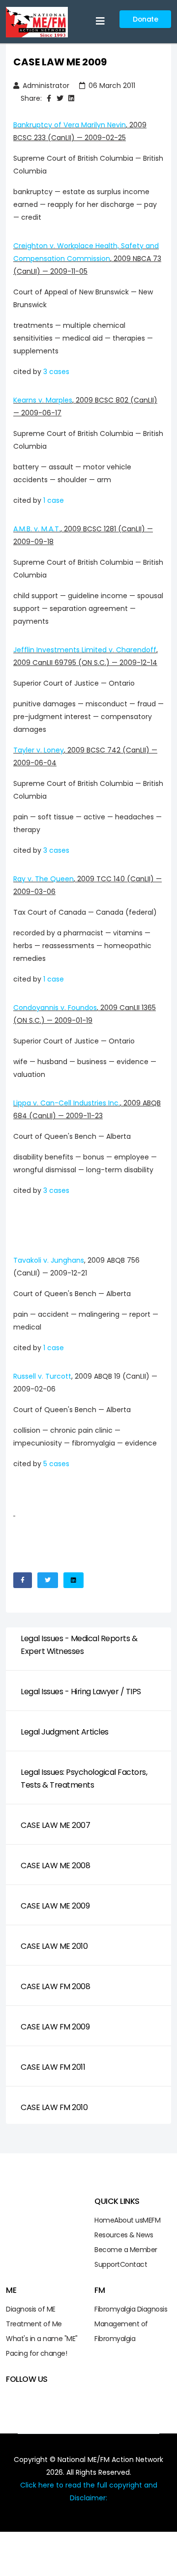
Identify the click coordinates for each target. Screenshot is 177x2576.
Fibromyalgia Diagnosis (131, 2309)
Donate (145, 19)
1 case (54, 500)
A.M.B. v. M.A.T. (37, 529)
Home (104, 2220)
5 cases (56, 1464)
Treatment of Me (34, 2324)
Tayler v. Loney (39, 750)
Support (107, 2264)
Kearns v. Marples (43, 400)
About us (128, 2220)
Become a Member (126, 2250)
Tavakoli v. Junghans (49, 1260)
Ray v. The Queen (44, 879)
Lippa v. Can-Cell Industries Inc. (67, 1103)
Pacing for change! (36, 2353)
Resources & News (124, 2235)
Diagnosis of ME (31, 2309)
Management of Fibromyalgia (121, 2331)
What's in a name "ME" (42, 2339)
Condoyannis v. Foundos (55, 1008)
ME (147, 2220)
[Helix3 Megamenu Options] (100, 21)
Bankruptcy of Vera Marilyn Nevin (70, 125)
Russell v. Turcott (42, 1376)
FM (156, 2220)
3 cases (56, 372)
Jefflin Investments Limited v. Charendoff (85, 650)
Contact (134, 2264)
